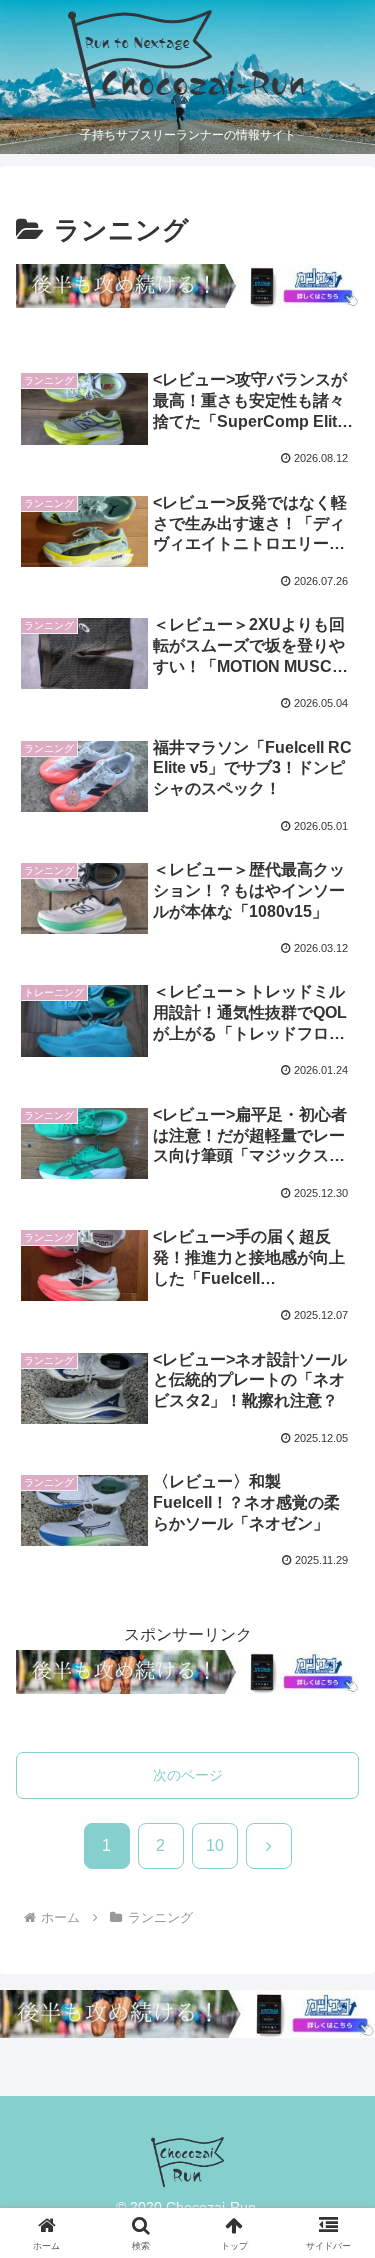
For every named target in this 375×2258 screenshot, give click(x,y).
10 (215, 1845)
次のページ (188, 1775)
